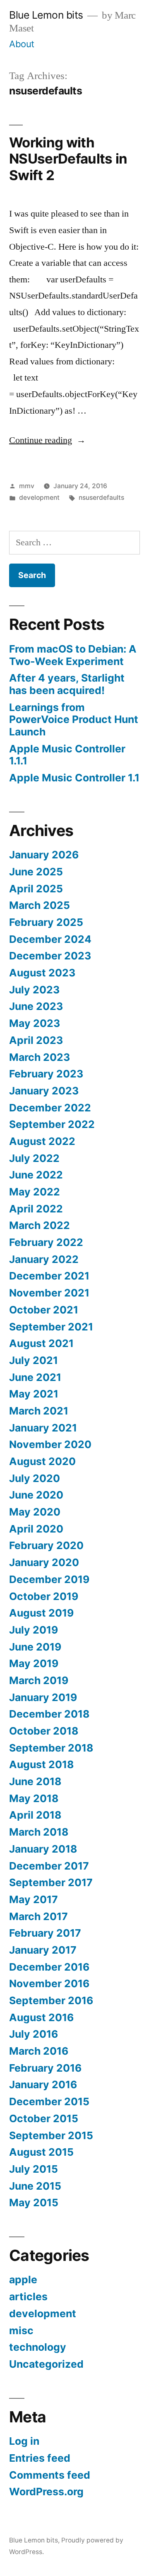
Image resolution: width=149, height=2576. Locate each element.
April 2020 (36, 1529)
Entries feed (40, 2458)
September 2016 (51, 2000)
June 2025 (36, 872)
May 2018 (34, 1798)
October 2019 (44, 1596)
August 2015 (41, 2152)
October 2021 (44, 1310)
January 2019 (43, 1697)
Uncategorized (46, 2364)
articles (28, 2296)
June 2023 (36, 1006)
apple (23, 2280)
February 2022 (46, 1242)
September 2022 (52, 1124)
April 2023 (36, 1040)
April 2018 (35, 1815)
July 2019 (34, 1630)
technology (38, 2347)
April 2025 (36, 889)
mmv (27, 486)
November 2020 (50, 1444)
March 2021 (39, 1411)
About (22, 44)
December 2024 (50, 939)
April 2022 (36, 1209)
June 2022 (36, 1175)
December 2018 (49, 1714)
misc (21, 2330)
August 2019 (41, 1613)
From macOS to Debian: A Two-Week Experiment (73, 655)
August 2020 (42, 1461)
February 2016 (45, 2068)
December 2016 (49, 1967)
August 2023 (42, 973)
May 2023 (35, 1023)
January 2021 (43, 1428)
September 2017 (51, 1882)
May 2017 (34, 1899)
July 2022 (34, 1158)
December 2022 (50, 1108)
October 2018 (44, 1731)
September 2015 (51, 2135)
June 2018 (35, 1781)
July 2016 (34, 2034)
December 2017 (49, 1866)
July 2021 (34, 1360)
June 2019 (35, 1647)
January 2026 (44, 855)
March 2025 (40, 905)
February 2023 (46, 1074)
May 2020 (35, 1512)
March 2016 (39, 2051)
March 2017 (38, 1916)
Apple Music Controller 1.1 (74, 778)
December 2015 (49, 2101)
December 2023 (50, 956)
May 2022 (35, 1192)
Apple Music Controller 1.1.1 (67, 755)
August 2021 (41, 1343)
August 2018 (41, 1764)
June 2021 (35, 1377)
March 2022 (40, 1225)
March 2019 (39, 1680)
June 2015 (35, 2186)
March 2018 (39, 1832)
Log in (24, 2441)
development (39, 498)
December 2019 (49, 1579)
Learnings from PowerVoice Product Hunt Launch (74, 719)
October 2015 (44, 2118)
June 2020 (36, 1495)
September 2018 (51, 1748)
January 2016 (43, 2084)
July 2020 (35, 1478)
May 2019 (34, 1663)
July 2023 (34, 990)
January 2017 (43, 1950)
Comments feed (50, 2475)
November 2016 (49, 1983)
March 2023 (40, 1057)
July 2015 (34, 2169)
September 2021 (51, 1327)
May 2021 (34, 1394)
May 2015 (34, 2202)
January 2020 (44, 1562)
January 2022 (44, 1259)
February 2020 (46, 1545)
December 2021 (49, 1276)
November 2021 (49, 1293)
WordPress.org (46, 2492)
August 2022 (42, 1141)
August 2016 (41, 2017)
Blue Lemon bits (46, 15)
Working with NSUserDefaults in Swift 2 (68, 159)
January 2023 (44, 1091)
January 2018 (43, 1849)
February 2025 (46, 922)
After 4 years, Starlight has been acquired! (67, 684)
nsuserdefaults (101, 498)
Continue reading (47, 440)
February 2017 (45, 1933)
